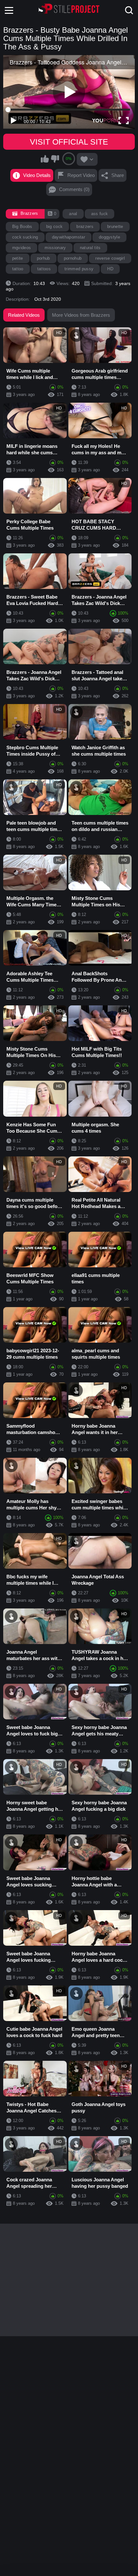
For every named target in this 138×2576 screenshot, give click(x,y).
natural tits (90, 248)
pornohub (73, 258)
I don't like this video (55, 159)
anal (73, 214)
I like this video (45, 159)
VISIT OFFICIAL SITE (69, 142)
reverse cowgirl (110, 258)
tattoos (44, 269)
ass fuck (100, 214)
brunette (115, 227)
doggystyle (109, 237)
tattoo (18, 269)
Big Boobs (22, 227)
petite (18, 258)
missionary (55, 248)
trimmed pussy (79, 269)
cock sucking (25, 237)
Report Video (81, 175)
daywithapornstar (69, 237)
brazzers (85, 227)
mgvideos (22, 248)
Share (118, 175)
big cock (55, 227)
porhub (43, 258)
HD (110, 269)
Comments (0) (74, 189)
